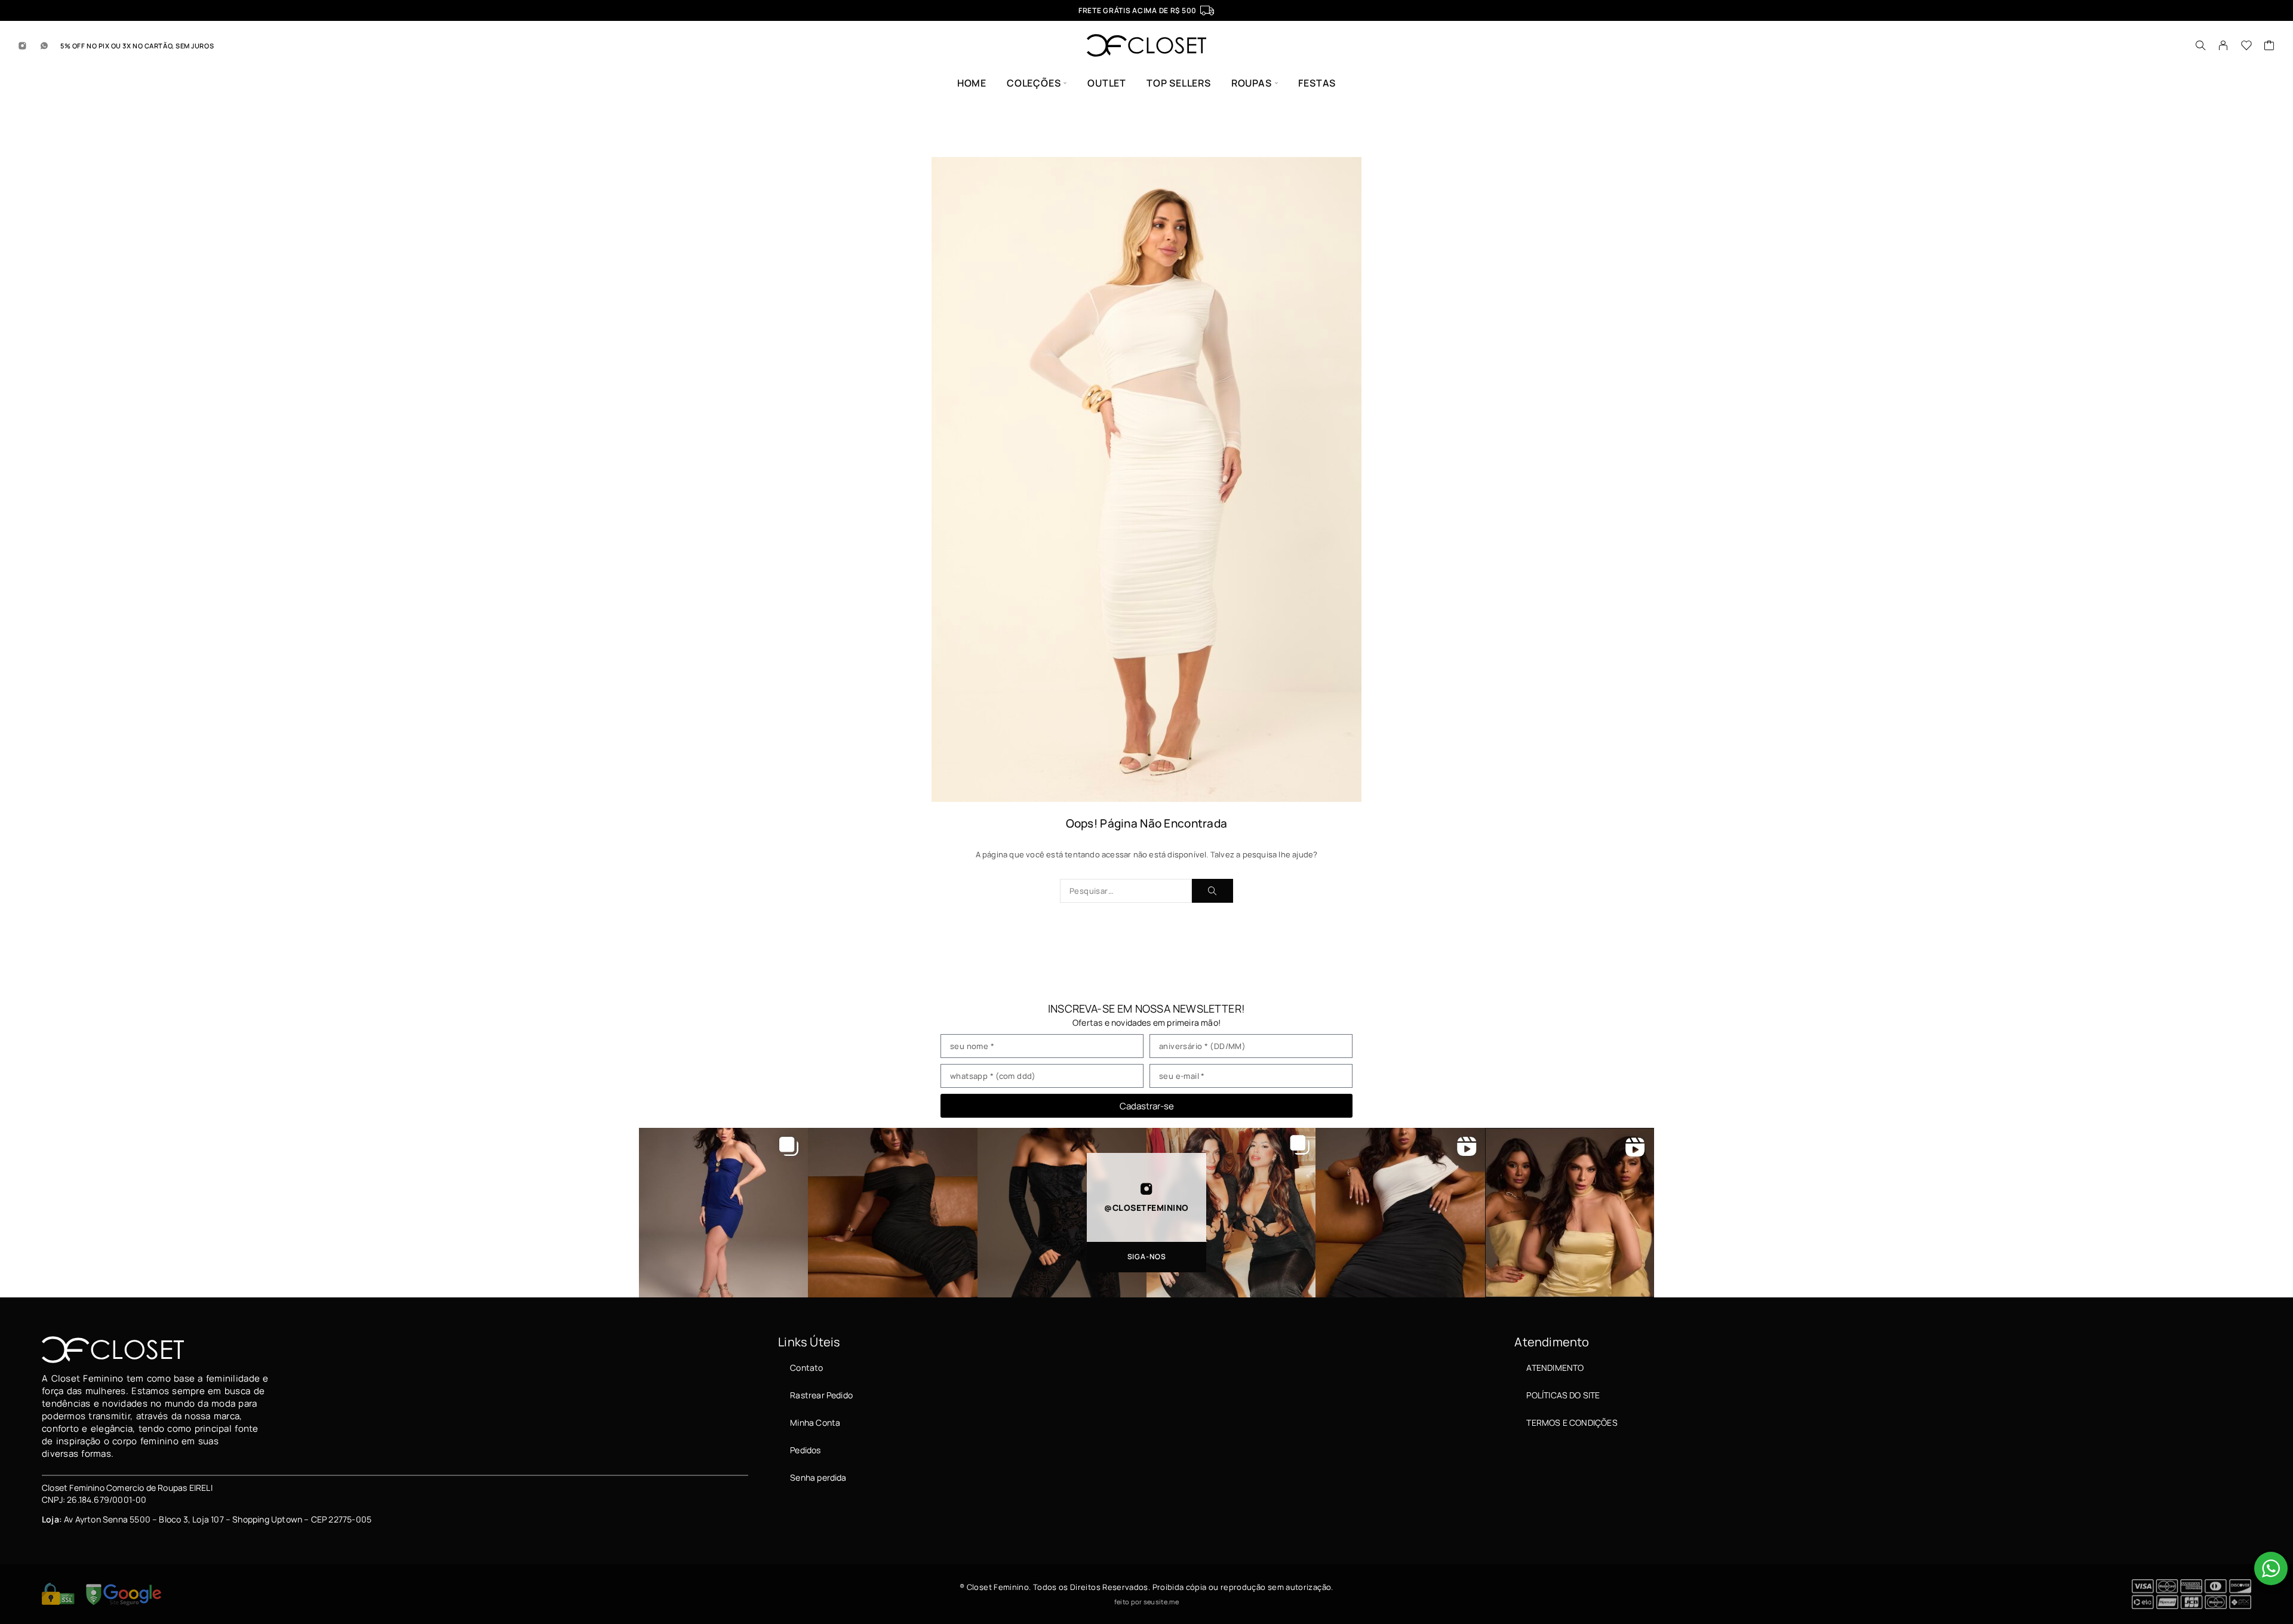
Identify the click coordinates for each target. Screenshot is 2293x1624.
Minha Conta (815, 1422)
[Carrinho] (2269, 47)
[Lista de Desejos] (2247, 47)
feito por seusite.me (1146, 1602)
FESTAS (1317, 83)
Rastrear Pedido (821, 1395)
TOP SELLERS (1179, 83)
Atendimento (1555, 1368)
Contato (806, 1368)
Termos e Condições (1572, 1422)
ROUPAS (1252, 83)
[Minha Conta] (2223, 45)
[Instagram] (23, 45)
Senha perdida (818, 1477)
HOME (972, 83)
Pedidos (805, 1450)
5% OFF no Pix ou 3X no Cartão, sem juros (137, 46)
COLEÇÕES (1034, 83)
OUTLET (1107, 83)
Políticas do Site (1563, 1395)
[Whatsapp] (44, 45)
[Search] (2200, 45)
